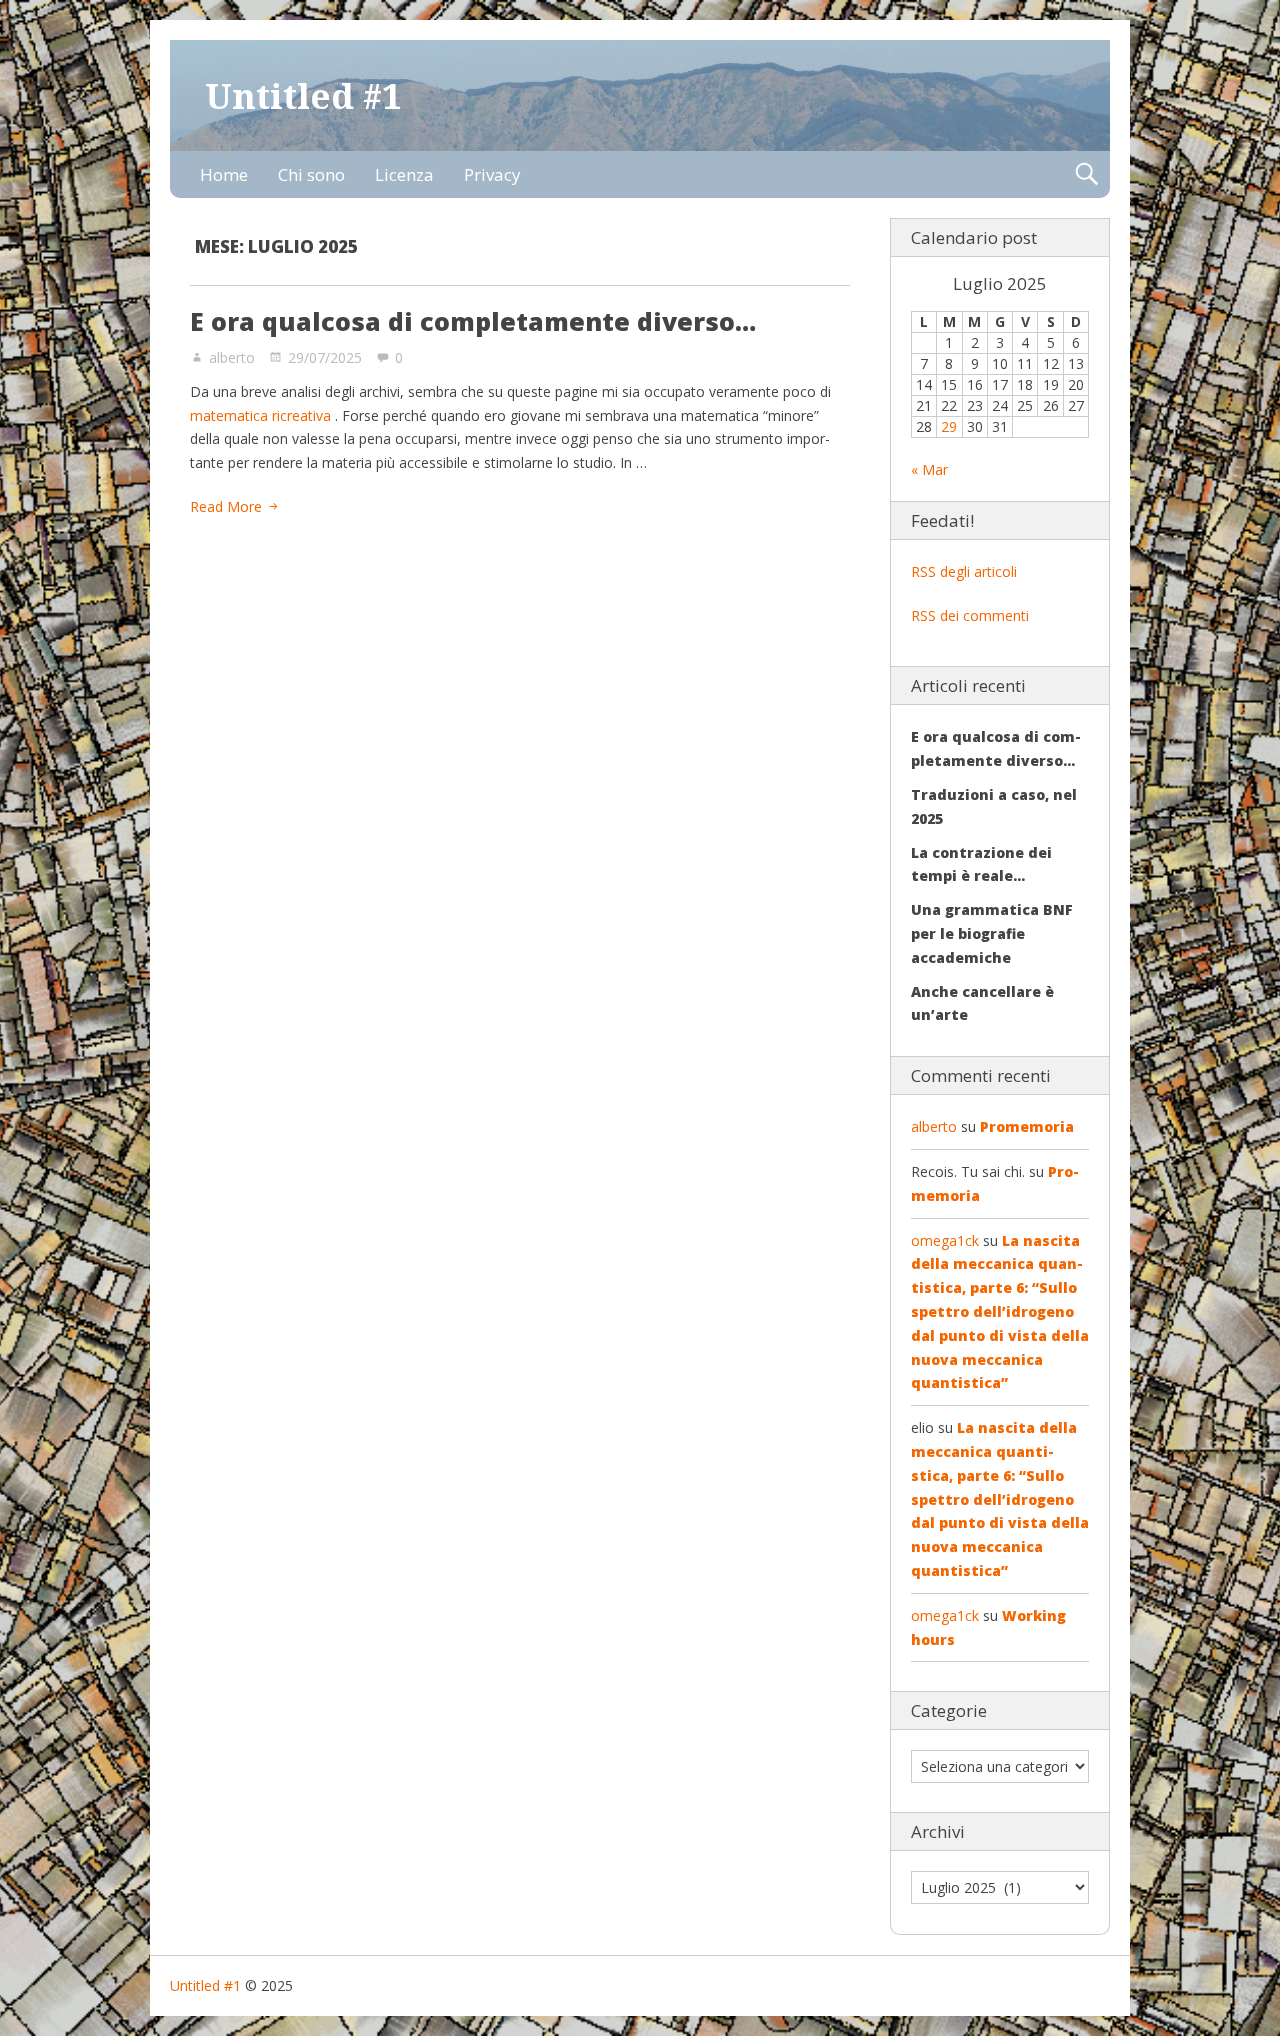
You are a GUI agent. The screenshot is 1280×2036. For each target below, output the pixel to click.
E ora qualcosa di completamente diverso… (473, 321)
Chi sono (311, 174)
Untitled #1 (303, 95)
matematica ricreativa (260, 415)
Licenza (404, 174)
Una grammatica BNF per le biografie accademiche (992, 933)
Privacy (492, 174)
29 (949, 426)
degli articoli (964, 571)
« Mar (929, 469)
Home (224, 174)
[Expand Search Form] (1086, 174)
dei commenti (970, 615)
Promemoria (1027, 1126)
